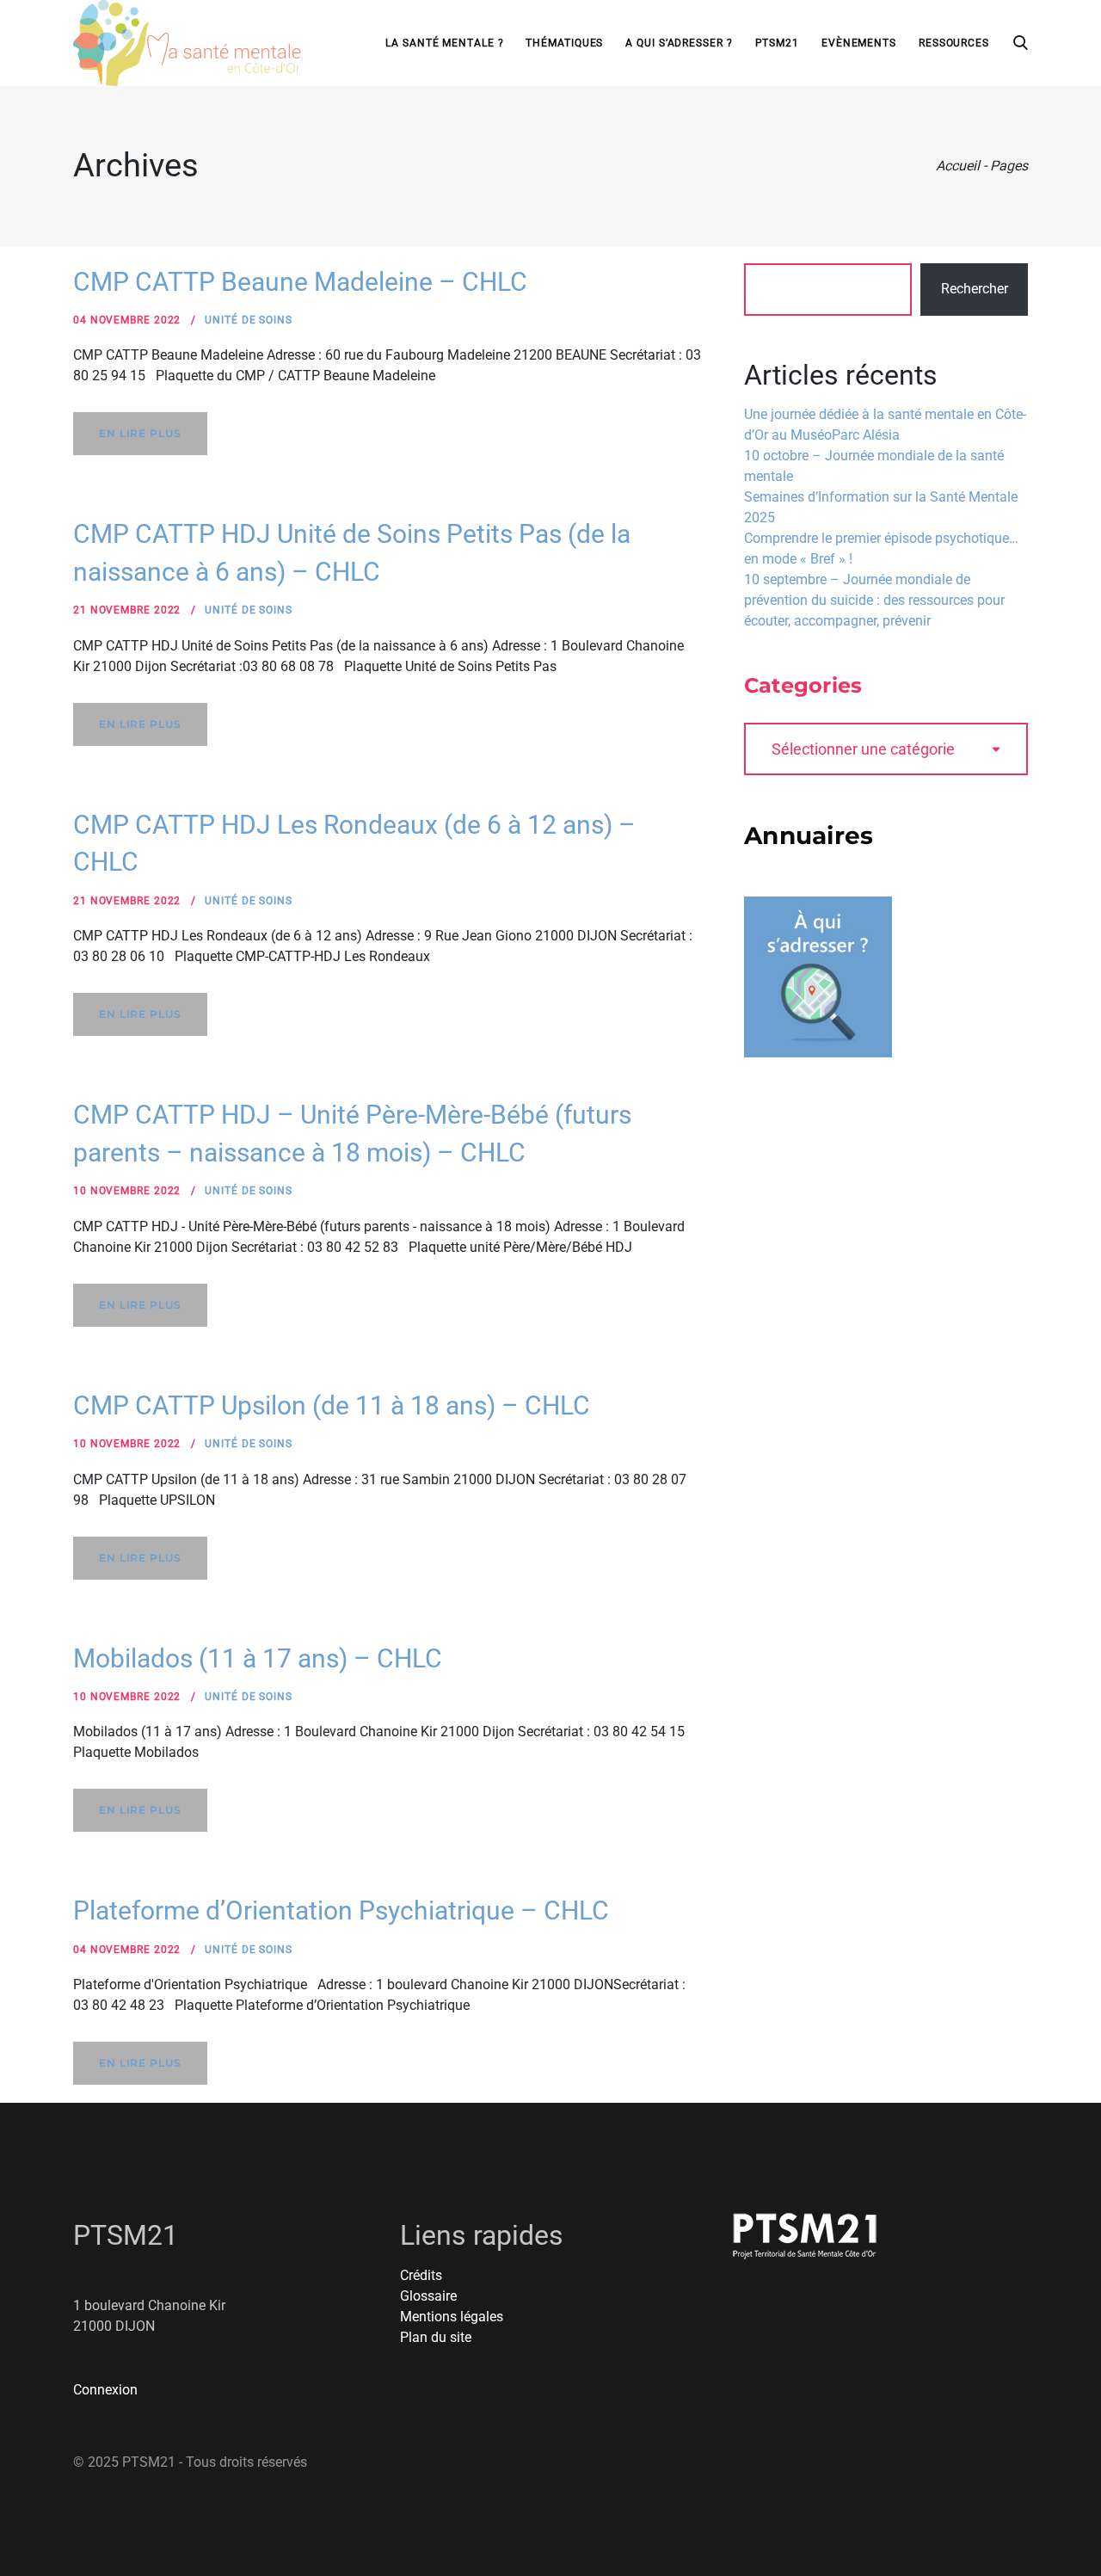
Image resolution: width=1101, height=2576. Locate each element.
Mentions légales (452, 2317)
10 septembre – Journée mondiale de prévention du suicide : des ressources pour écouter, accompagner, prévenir (874, 600)
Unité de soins (249, 320)
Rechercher (975, 289)
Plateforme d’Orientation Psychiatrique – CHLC (341, 1910)
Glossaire (428, 2296)
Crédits (421, 2275)
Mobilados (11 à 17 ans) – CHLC (258, 1658)
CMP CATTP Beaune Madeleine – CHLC (300, 282)
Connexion (105, 2390)
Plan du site (436, 2337)
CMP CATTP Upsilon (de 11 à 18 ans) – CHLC (332, 1405)
